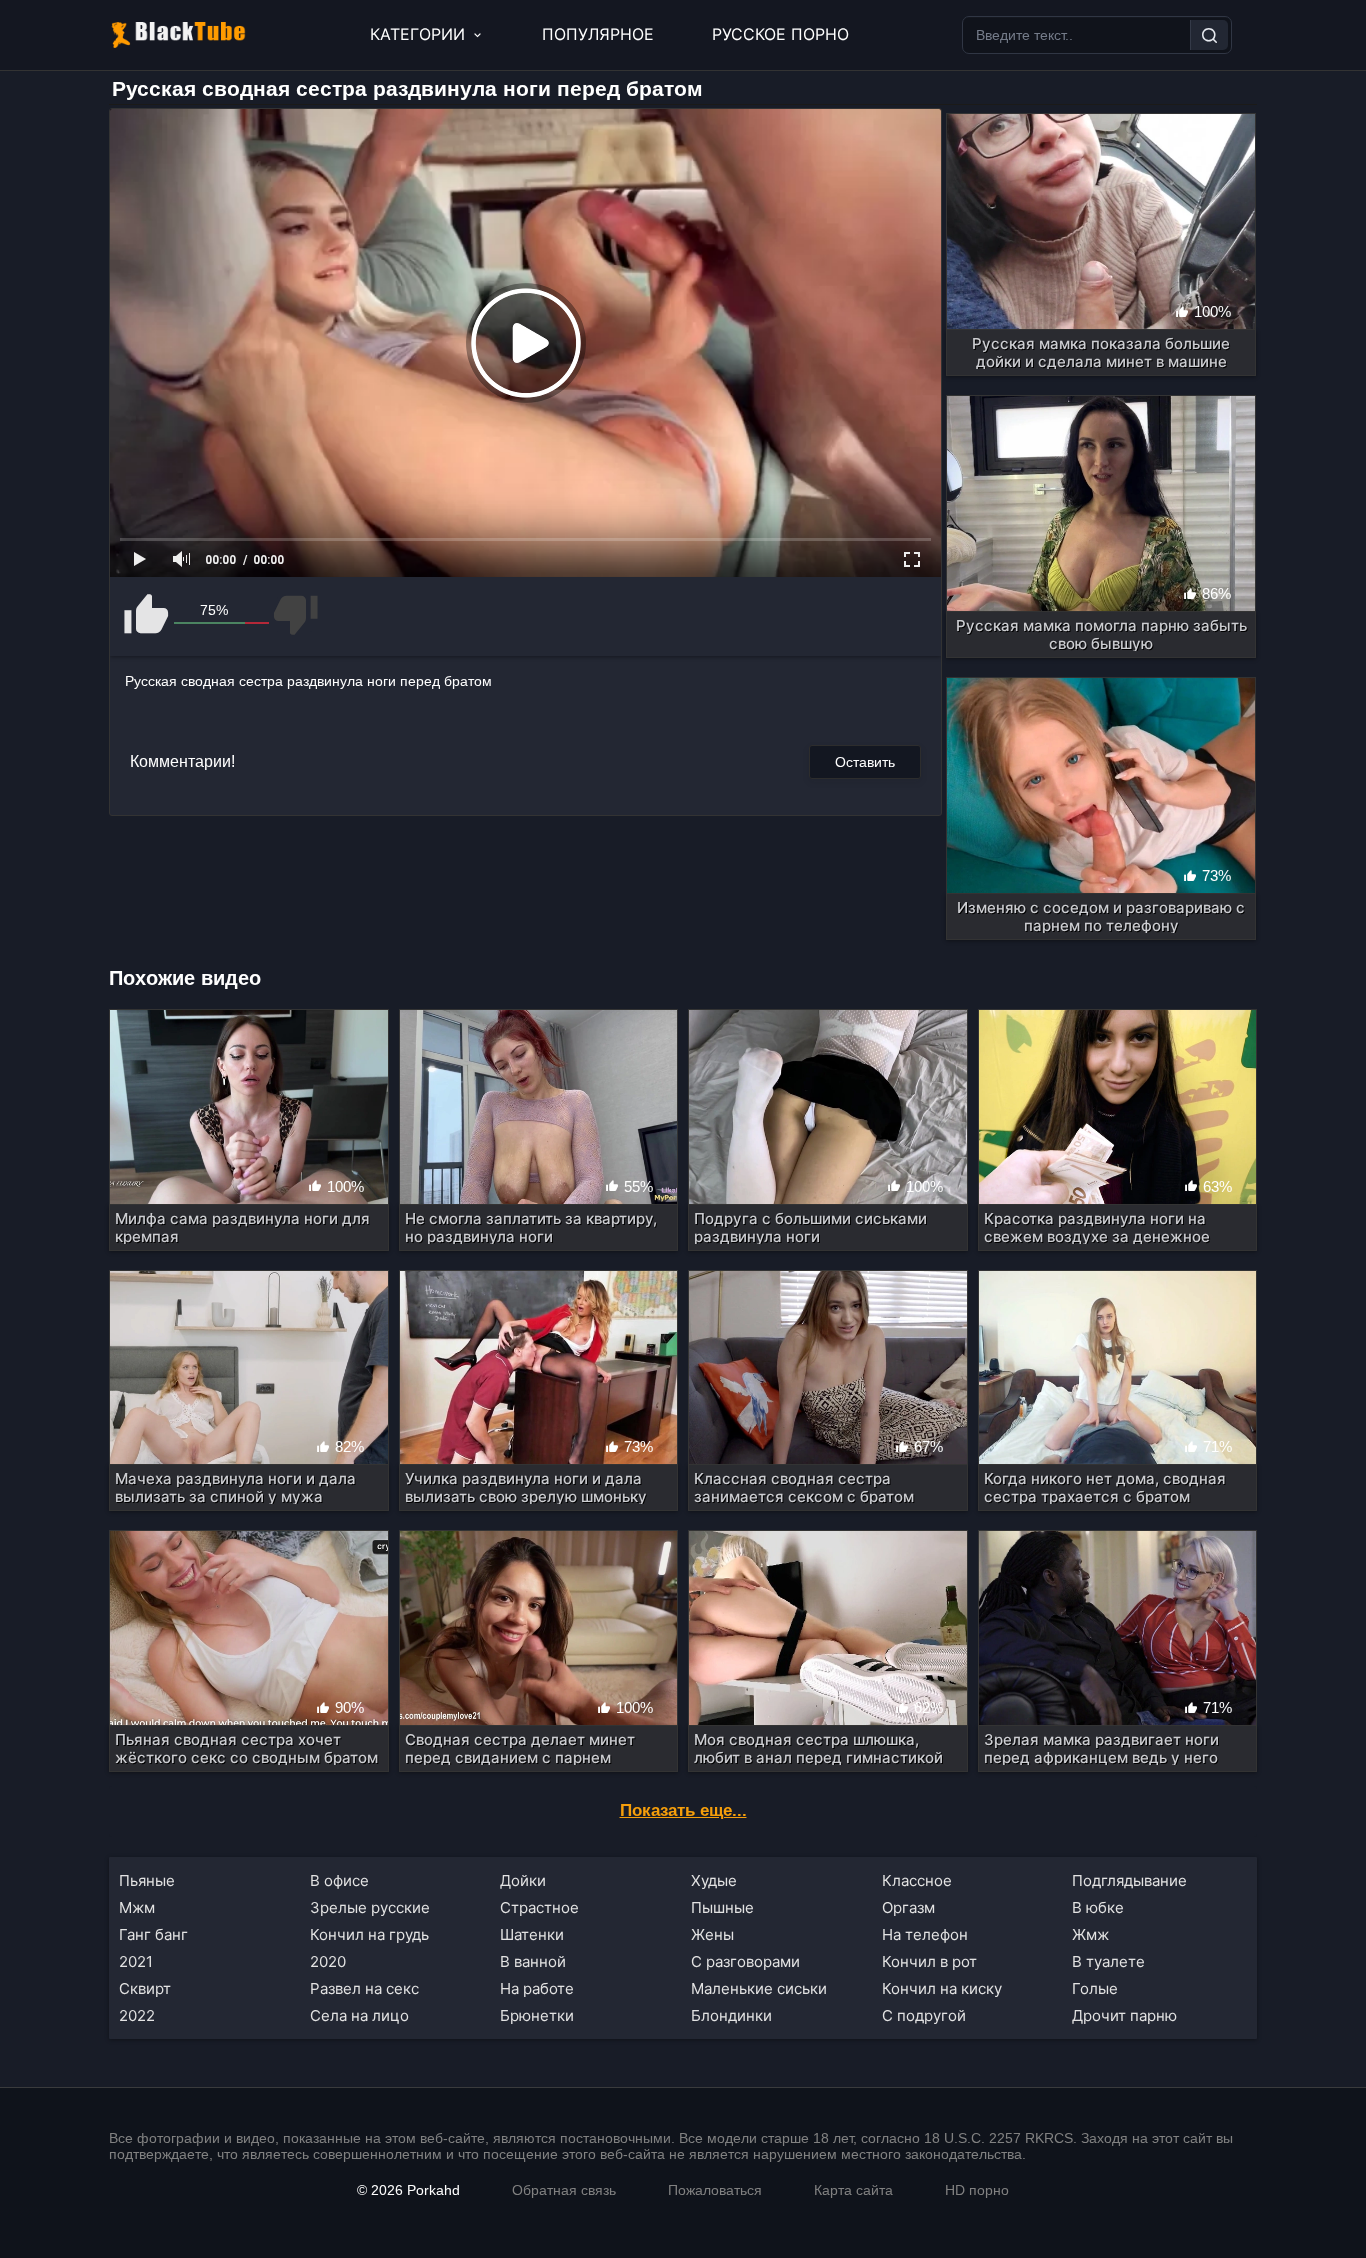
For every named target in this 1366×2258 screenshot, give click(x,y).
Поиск (1209, 35)
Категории (417, 34)
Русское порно (780, 34)
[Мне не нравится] (294, 614)
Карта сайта (853, 2190)
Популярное (598, 34)
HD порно (977, 2190)
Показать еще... (683, 1810)
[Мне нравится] (147, 614)
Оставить (865, 762)
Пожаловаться (715, 2190)
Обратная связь (564, 2190)
